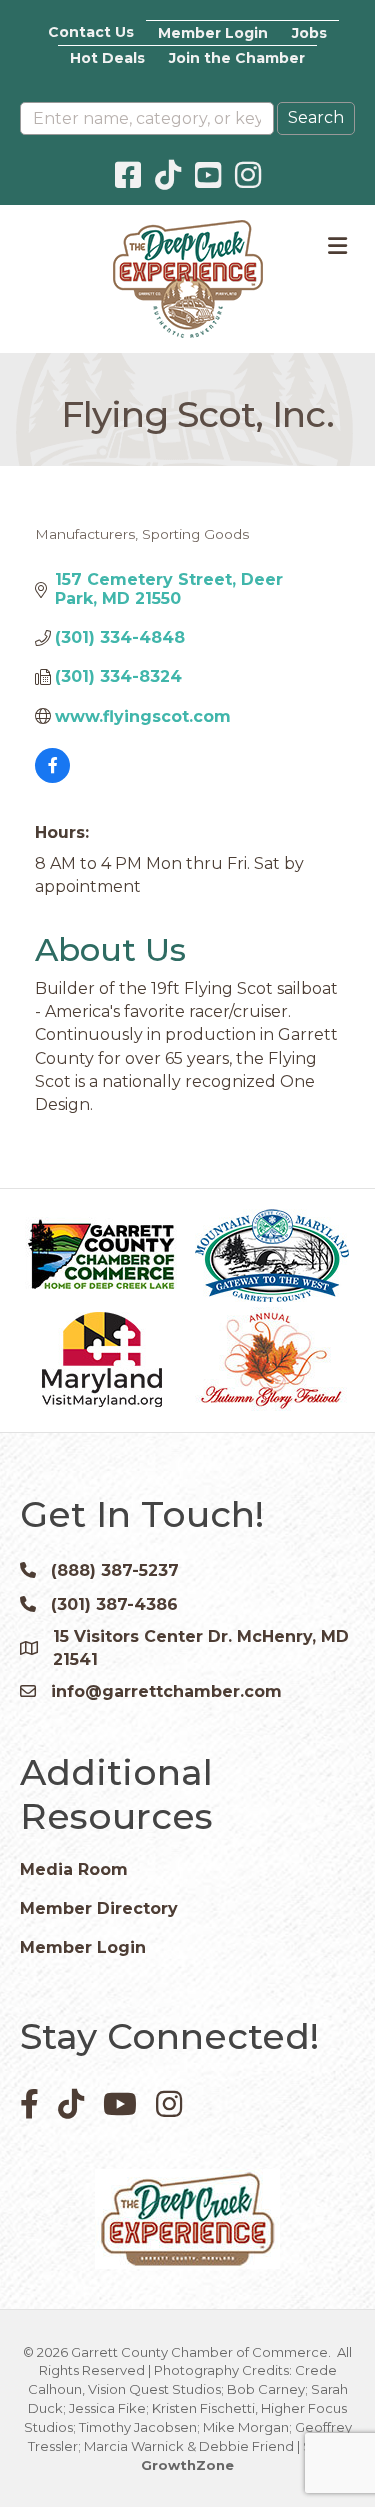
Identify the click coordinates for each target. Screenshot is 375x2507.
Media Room (74, 1869)
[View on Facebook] (52, 777)
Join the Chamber (237, 58)
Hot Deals (107, 58)
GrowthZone (187, 2465)
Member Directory (99, 1908)
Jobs (309, 33)
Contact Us (91, 32)
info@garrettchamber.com (166, 1691)
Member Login (213, 33)
